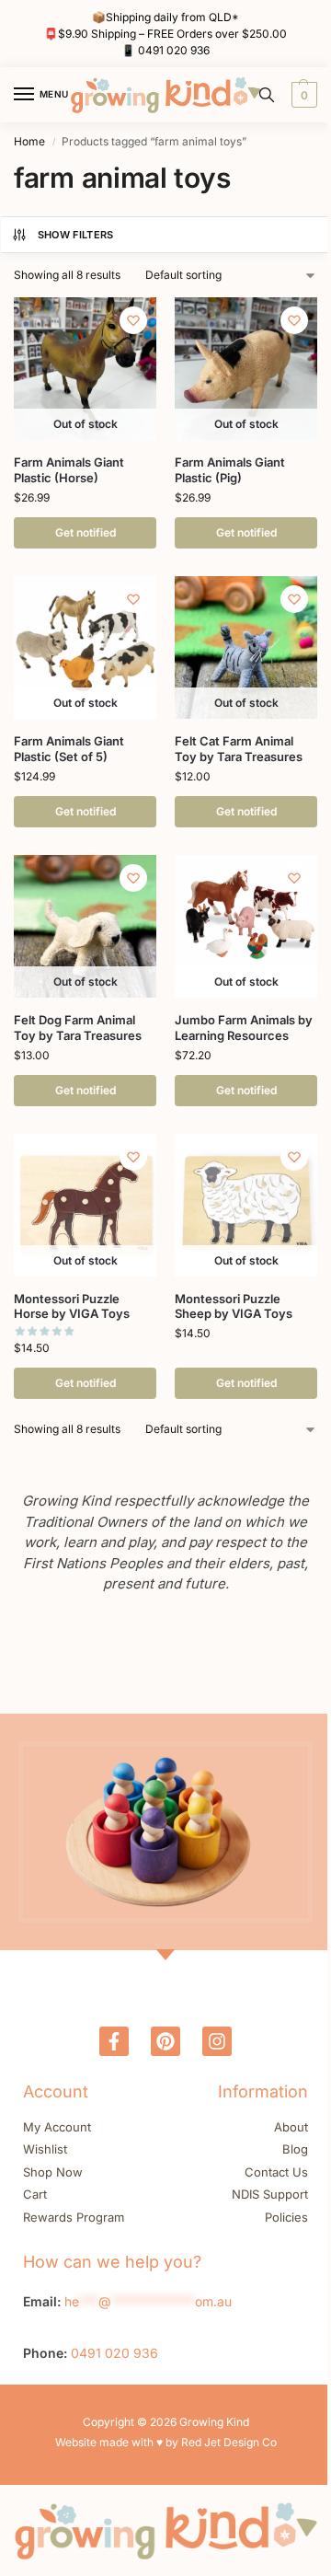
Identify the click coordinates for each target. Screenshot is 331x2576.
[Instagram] (217, 2041)
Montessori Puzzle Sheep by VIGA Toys (234, 1306)
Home (29, 141)
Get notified (86, 532)
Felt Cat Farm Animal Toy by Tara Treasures (239, 749)
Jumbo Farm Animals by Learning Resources (244, 1028)
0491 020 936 (174, 50)
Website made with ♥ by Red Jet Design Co (166, 2442)
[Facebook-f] (114, 2041)
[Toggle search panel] (267, 95)
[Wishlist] (133, 320)
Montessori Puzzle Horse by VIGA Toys (72, 1306)
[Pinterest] (165, 2041)
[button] (302, 95)
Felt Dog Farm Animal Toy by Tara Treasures (78, 1028)
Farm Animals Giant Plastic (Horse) (69, 470)
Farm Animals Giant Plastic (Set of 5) (69, 749)
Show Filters (76, 235)
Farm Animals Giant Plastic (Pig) (230, 470)
